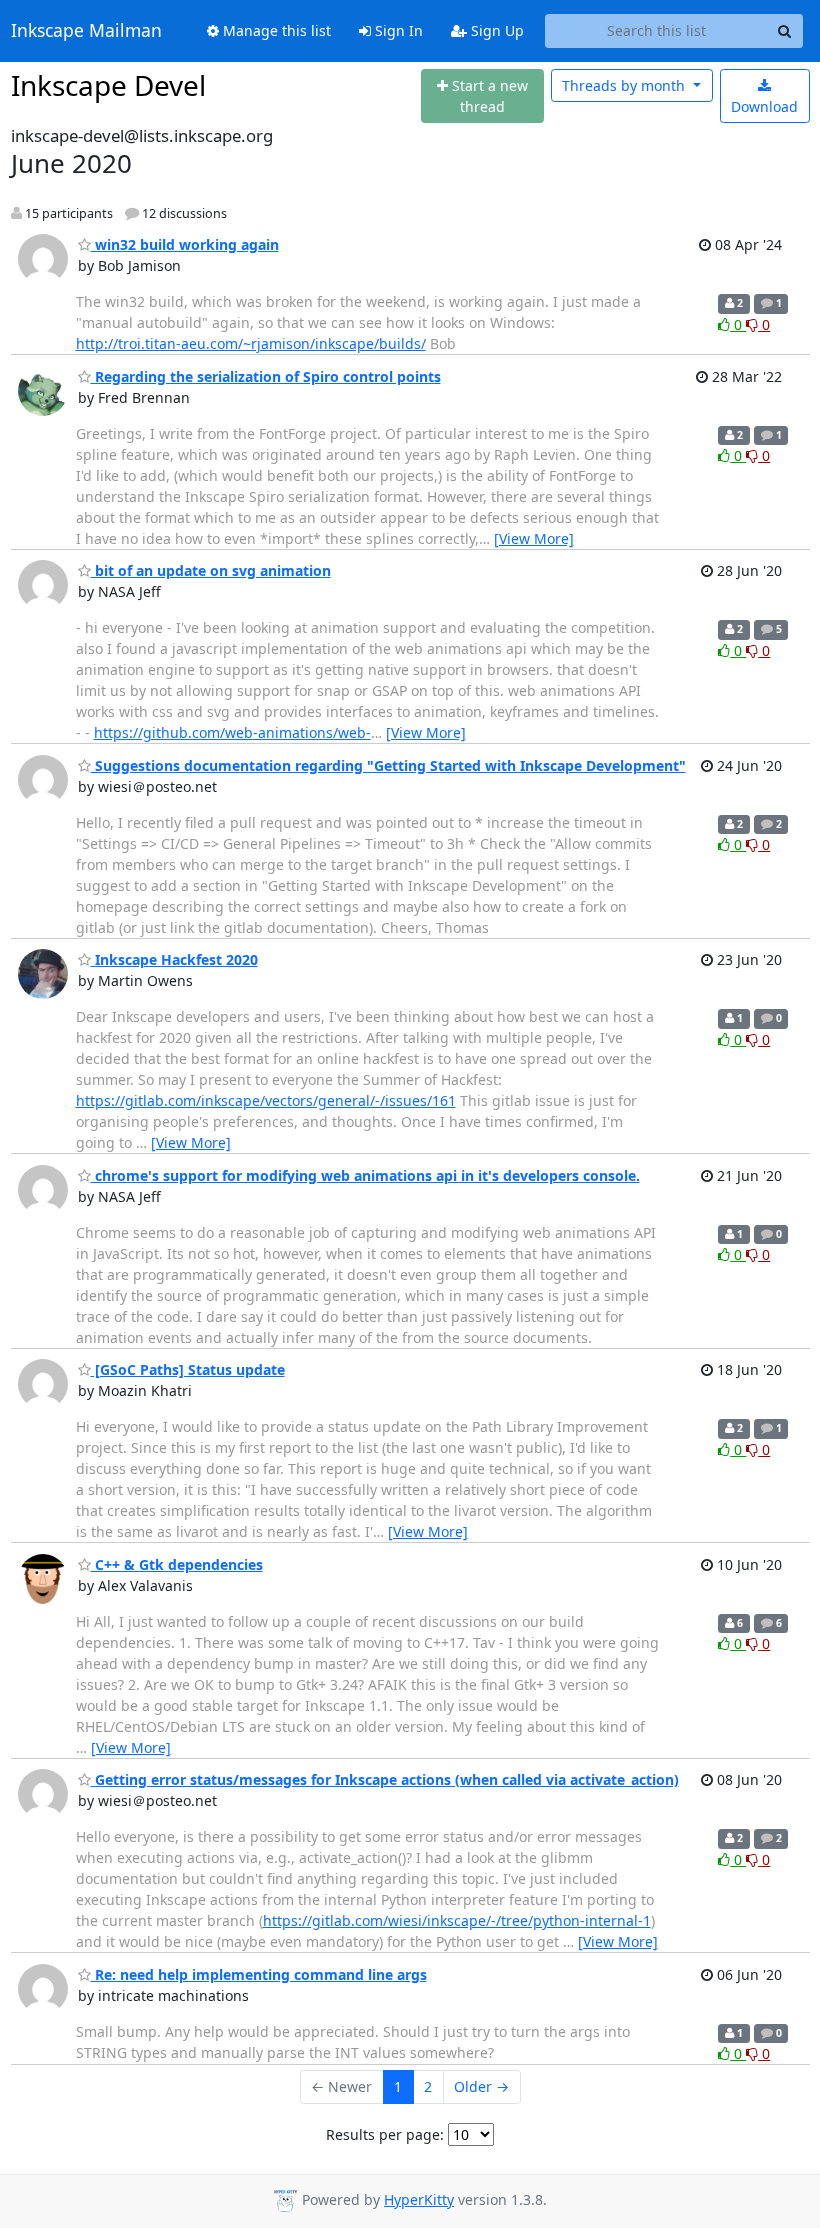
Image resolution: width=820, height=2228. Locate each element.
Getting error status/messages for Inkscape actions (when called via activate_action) (385, 1779)
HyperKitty (419, 2199)
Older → (481, 2086)
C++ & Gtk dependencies (177, 1564)
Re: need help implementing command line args (259, 1974)
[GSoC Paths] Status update (188, 1369)
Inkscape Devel (108, 85)
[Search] (785, 31)
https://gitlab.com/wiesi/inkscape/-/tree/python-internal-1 (457, 1920)
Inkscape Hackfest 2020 (174, 959)
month (625, 85)
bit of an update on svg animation (211, 570)
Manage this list (275, 30)
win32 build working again (185, 244)
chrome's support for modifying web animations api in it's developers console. (365, 1175)
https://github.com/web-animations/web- (232, 732)
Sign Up (495, 30)
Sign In (397, 30)
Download (764, 106)
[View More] (534, 538)
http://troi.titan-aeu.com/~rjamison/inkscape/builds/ (251, 343)
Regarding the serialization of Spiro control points (266, 376)
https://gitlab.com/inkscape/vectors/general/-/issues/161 (266, 1100)
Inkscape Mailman (86, 31)
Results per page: (385, 2134)
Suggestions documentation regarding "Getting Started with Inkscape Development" (388, 765)
